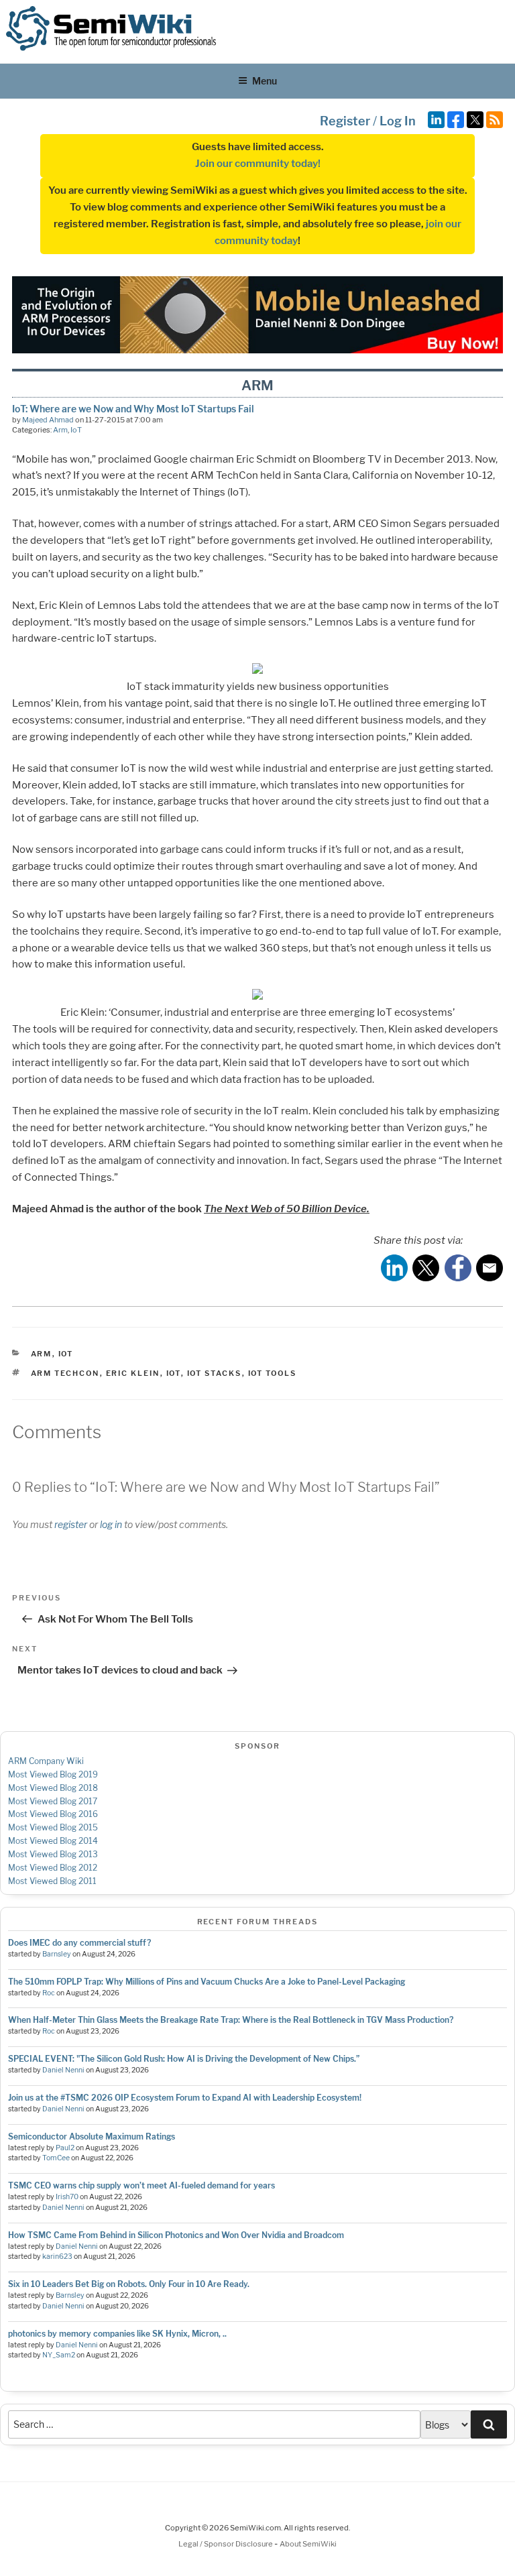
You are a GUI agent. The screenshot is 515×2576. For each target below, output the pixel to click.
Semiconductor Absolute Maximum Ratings (92, 2136)
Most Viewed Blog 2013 (53, 1854)
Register (345, 121)
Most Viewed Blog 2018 (53, 1788)
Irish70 (67, 2197)
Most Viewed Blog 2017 (53, 1801)
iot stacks (215, 1373)
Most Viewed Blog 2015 (53, 1827)
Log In (398, 121)
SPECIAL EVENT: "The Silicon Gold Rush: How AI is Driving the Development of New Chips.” (184, 2059)
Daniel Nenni (63, 2070)
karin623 (57, 2257)
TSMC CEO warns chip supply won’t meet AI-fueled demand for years (141, 2185)
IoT (76, 430)
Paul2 (65, 2148)
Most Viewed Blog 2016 (53, 1814)
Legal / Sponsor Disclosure (226, 2544)
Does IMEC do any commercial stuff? (79, 1943)
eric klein (133, 1373)
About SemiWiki (308, 2544)
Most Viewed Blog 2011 (52, 1881)
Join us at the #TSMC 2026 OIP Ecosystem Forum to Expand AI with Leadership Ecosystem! (185, 2098)
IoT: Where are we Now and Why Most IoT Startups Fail (133, 409)
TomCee (56, 2158)
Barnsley (57, 1954)
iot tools (273, 1373)
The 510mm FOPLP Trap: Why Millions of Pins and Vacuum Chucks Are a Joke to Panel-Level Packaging (207, 1982)
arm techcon (65, 1373)
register (71, 1524)
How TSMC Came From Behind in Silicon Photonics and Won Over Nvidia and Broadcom (176, 2235)
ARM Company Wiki (46, 1761)
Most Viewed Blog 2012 (53, 1868)
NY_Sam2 (59, 2355)
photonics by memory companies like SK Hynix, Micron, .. (117, 2334)
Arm (60, 430)
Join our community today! (258, 164)
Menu (265, 81)
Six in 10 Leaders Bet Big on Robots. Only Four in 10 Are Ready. (129, 2284)
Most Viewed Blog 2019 (53, 1774)
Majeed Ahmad (48, 420)
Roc (49, 1993)
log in (111, 1524)
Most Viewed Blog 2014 (53, 1841)
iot (174, 1373)
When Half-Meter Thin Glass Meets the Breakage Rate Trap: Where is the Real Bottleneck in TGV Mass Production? (231, 2020)
